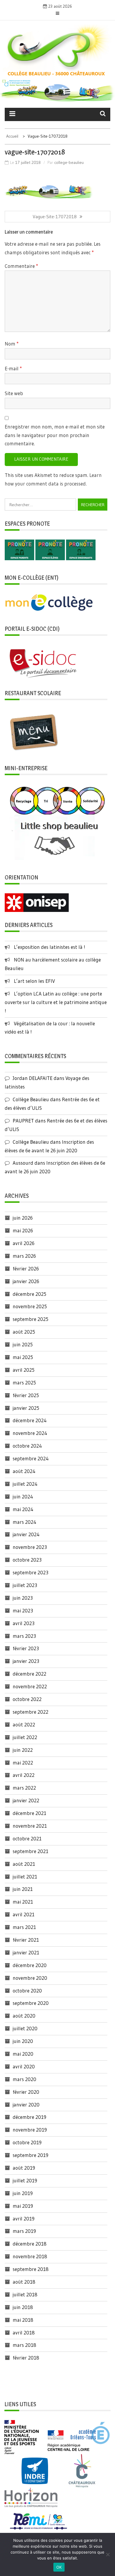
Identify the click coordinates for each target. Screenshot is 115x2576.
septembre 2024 (31, 1458)
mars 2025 (24, 1382)
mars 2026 (24, 1256)
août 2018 (24, 2282)
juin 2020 (23, 2041)
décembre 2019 (29, 2117)
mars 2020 (24, 2079)
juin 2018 (23, 2307)
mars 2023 (24, 1636)
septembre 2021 (31, 1851)
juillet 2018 (25, 2294)
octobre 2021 (27, 1838)
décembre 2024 (30, 1420)
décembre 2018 (30, 2244)
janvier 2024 (26, 1534)
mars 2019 (24, 2231)
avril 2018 (24, 2333)
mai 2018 (23, 2320)
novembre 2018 (30, 2256)
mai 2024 (23, 1509)
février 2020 (26, 2092)
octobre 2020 (27, 1991)
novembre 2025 (30, 1306)
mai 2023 (23, 1610)
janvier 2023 (26, 1661)
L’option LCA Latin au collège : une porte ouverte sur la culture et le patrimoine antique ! (56, 1002)
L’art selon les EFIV (34, 981)
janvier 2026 (26, 1281)
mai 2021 (23, 1902)
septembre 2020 (31, 2003)
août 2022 (24, 1724)
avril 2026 (24, 1243)
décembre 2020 (30, 1965)
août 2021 (24, 1864)
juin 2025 (23, 1344)
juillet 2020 (25, 2028)
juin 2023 (23, 1598)
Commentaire (21, 266)
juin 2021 (23, 1889)
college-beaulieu (69, 162)
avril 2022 (24, 1775)
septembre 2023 (31, 1572)
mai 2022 (23, 1763)
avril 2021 (24, 1914)
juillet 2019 (25, 2180)
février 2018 (26, 2358)
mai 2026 (23, 1230)
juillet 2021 (25, 1877)
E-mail (13, 368)
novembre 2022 (30, 1686)
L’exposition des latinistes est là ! (50, 947)
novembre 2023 (30, 1547)
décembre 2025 (29, 1294)
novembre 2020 (30, 1978)
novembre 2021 (30, 1826)
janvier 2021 (26, 1952)
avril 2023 (24, 1623)
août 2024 (24, 1471)
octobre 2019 (27, 2142)
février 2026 (26, 1269)
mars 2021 (24, 1927)
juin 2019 (23, 2193)
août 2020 (24, 2016)
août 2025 (24, 1332)
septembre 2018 (31, 2269)
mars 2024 (24, 1522)
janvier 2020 (26, 2105)
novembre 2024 (30, 1433)
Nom (12, 344)
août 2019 (24, 2168)
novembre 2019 (30, 2130)
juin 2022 (23, 1750)
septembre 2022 (31, 1712)
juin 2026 (23, 1218)
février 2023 (26, 1648)
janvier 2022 (26, 1800)
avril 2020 (24, 2066)
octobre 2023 (27, 1560)
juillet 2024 (25, 1484)
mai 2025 (23, 1357)
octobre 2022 (27, 1699)
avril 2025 (24, 1370)
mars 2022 (24, 1788)
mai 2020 (23, 2054)
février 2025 (26, 1395)
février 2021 (26, 1940)
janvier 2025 (26, 1408)
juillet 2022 (25, 1737)
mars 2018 (24, 2345)
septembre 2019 (31, 2155)
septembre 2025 (31, 1319)
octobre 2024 (27, 1446)
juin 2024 (23, 1496)
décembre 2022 (29, 1674)
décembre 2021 (29, 1813)
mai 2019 (23, 2206)
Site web (14, 393)
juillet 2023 (25, 1585)
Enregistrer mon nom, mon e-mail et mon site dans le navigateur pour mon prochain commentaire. (55, 435)
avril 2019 (24, 2219)
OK (59, 2567)
